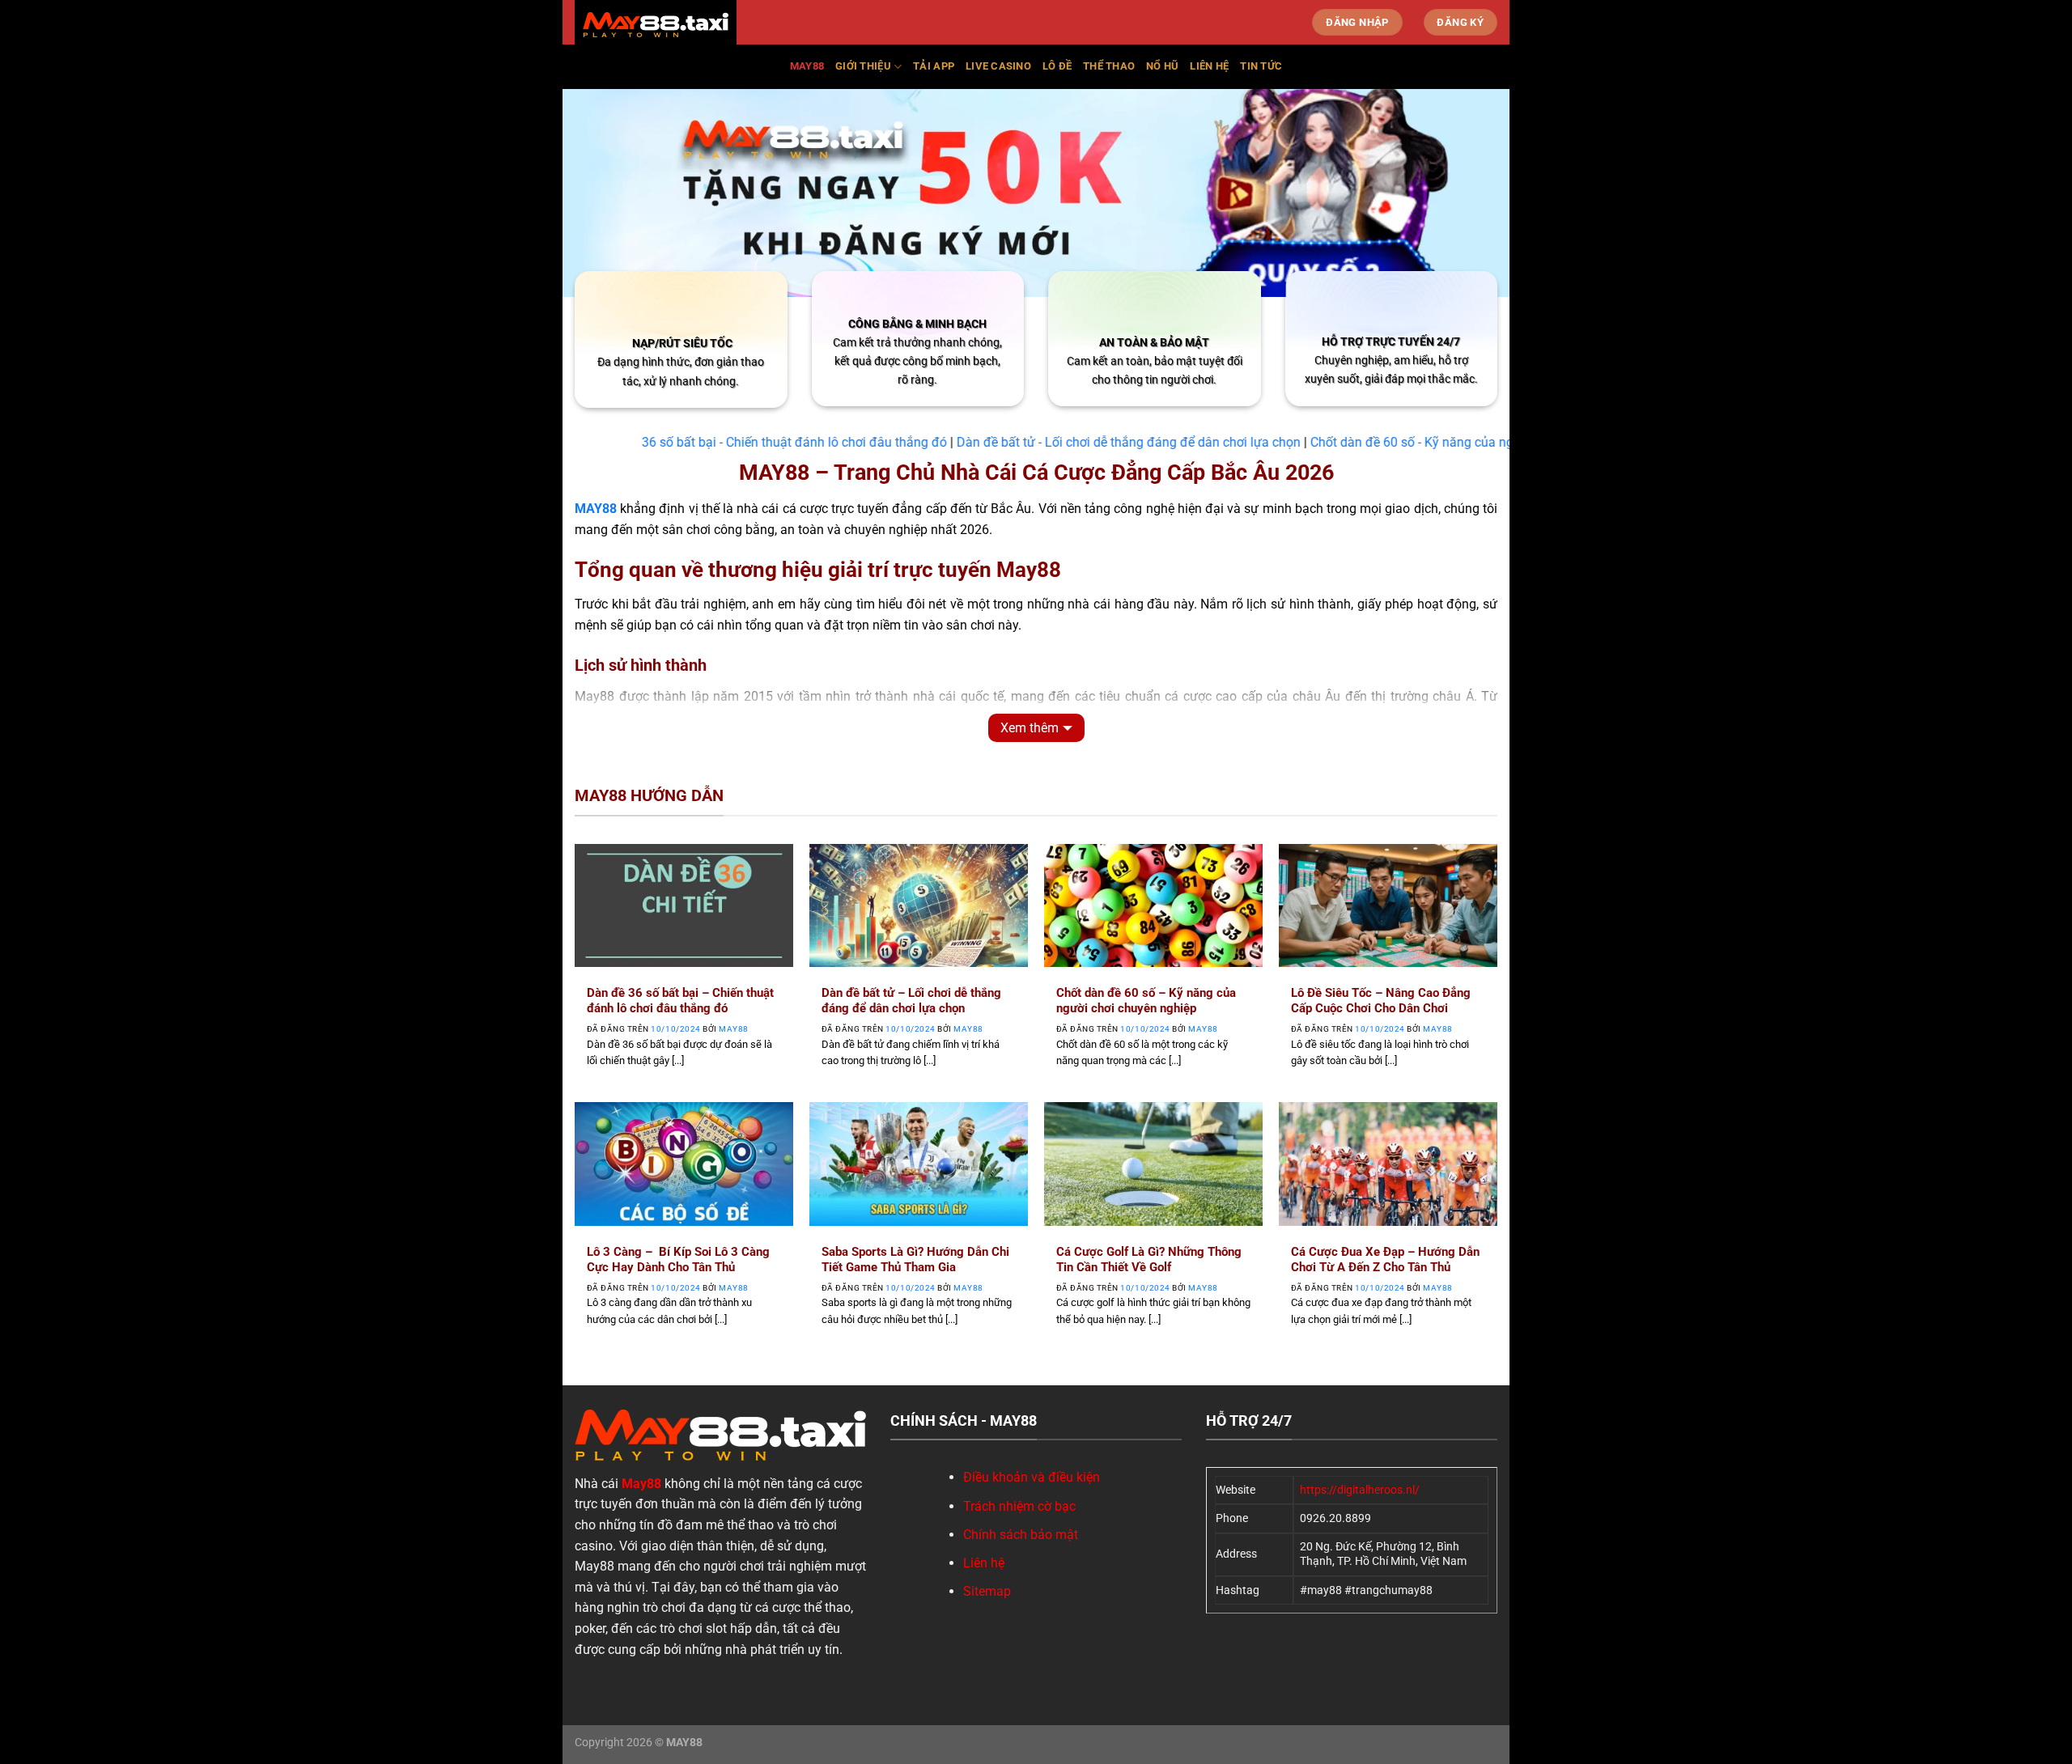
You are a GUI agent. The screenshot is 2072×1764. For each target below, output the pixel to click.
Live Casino (998, 66)
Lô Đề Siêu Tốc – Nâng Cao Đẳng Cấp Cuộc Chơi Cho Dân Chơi (1381, 1001)
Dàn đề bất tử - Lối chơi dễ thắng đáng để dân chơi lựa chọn (1068, 442)
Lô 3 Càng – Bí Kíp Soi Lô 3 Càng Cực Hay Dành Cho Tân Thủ (678, 1259)
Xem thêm (1030, 728)
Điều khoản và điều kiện (1032, 1477)
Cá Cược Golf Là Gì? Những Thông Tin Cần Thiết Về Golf (1149, 1259)
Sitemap (987, 1591)
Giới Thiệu (863, 66)
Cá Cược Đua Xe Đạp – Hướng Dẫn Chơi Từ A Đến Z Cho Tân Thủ (1385, 1259)
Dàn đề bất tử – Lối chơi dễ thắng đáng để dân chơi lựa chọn (911, 1001)
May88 (807, 66)
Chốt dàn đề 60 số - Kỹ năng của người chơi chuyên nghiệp (1418, 442)
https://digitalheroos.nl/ (1360, 1490)
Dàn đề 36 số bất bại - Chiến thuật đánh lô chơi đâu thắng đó (711, 442)
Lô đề (1057, 66)
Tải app (934, 66)
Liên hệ (1209, 66)
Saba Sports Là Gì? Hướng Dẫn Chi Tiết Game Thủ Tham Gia (915, 1259)
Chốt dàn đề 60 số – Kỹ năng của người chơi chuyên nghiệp (1146, 1001)
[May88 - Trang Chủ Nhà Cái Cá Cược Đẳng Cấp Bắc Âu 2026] (656, 25)
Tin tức (1261, 66)
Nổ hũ (1162, 66)
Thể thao (1109, 66)
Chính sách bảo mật (1021, 1535)
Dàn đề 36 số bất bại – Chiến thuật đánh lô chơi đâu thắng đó (680, 1001)
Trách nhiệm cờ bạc (1019, 1506)
